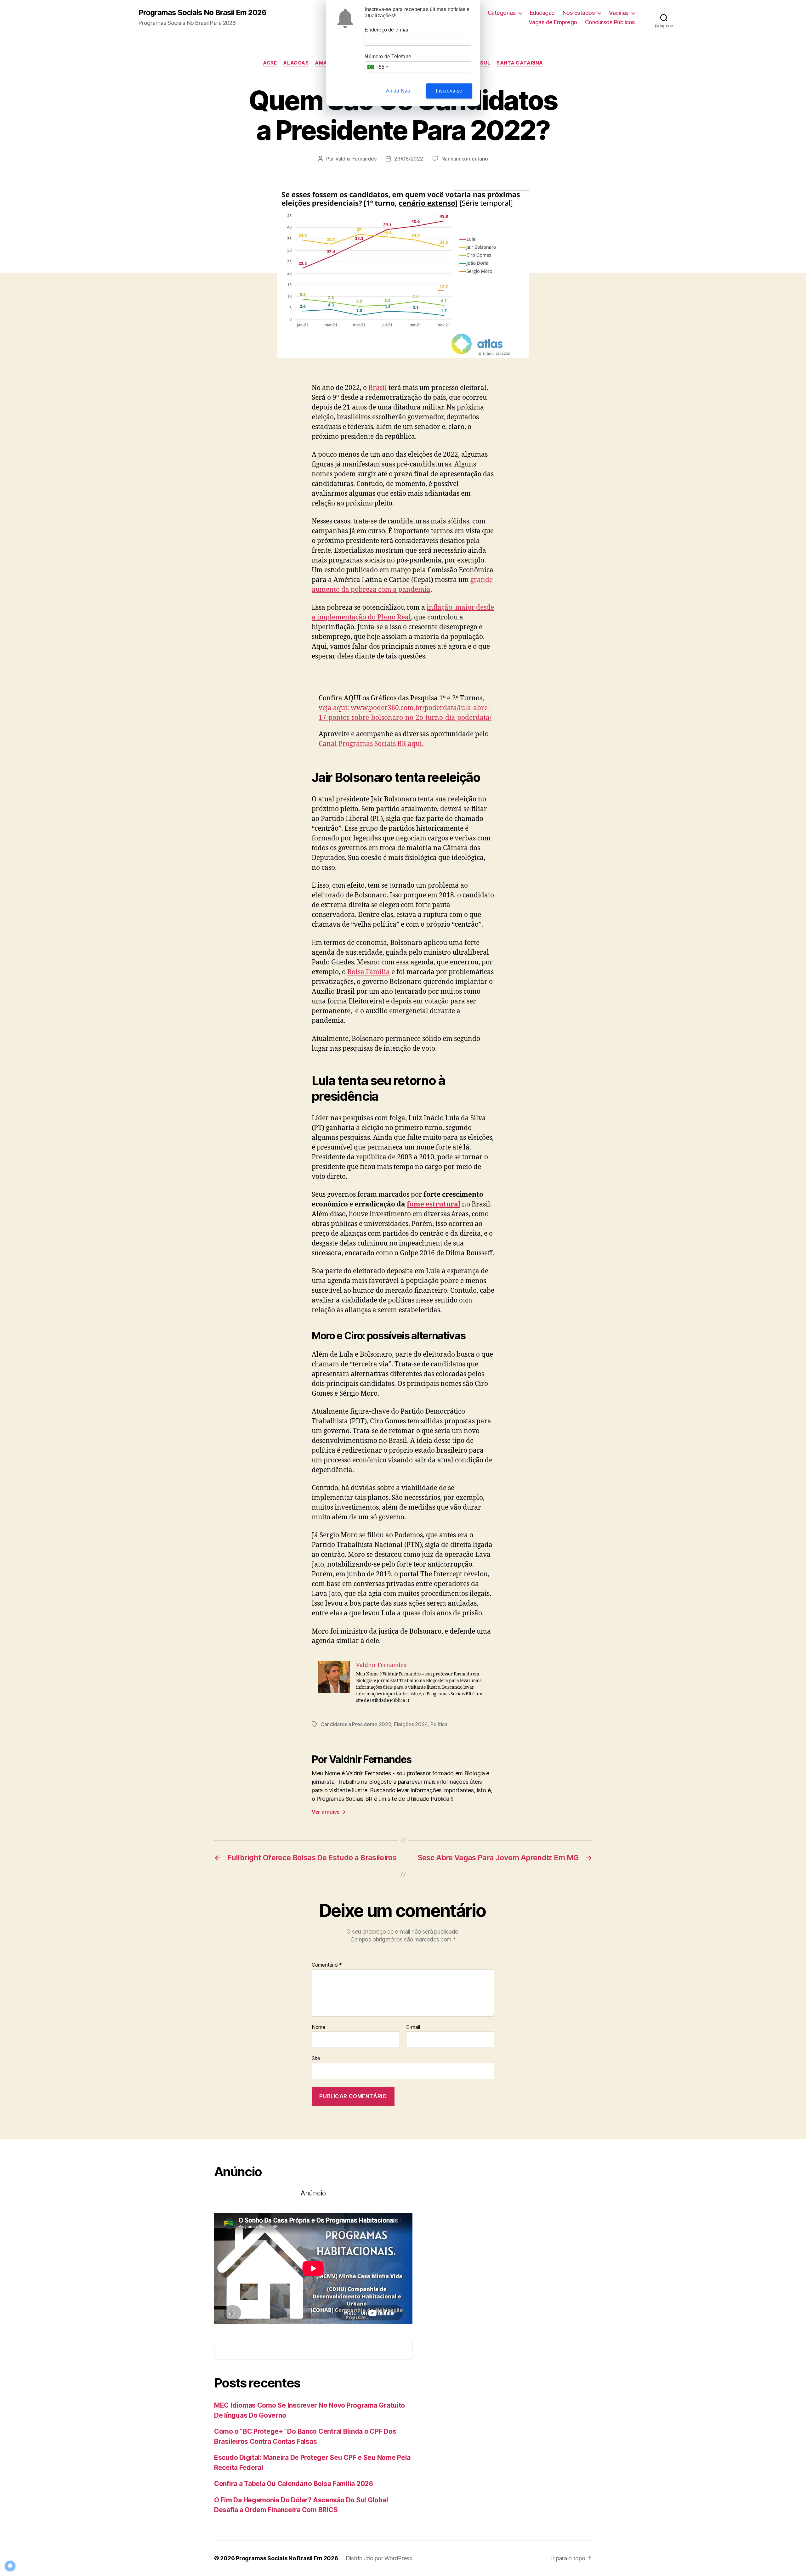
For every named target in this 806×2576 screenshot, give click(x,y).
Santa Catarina (520, 63)
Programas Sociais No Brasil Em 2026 (202, 13)
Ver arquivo (329, 1812)
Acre (270, 63)
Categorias (502, 13)
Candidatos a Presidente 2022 (356, 1724)
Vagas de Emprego (553, 22)
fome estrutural (434, 1204)
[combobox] (377, 67)
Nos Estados (579, 13)
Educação (542, 13)
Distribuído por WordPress (379, 2558)
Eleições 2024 (411, 1724)
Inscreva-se (449, 91)
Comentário (327, 1965)
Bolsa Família (369, 972)
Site (316, 2058)
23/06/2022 (409, 159)
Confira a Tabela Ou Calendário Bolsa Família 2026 (294, 2484)
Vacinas (619, 13)
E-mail (413, 2027)
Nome (318, 2027)
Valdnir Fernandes (356, 159)
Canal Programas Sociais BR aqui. (371, 744)
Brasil (378, 388)
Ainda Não (398, 91)
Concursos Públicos (610, 22)
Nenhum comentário (465, 159)
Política (439, 1724)
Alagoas (296, 63)
